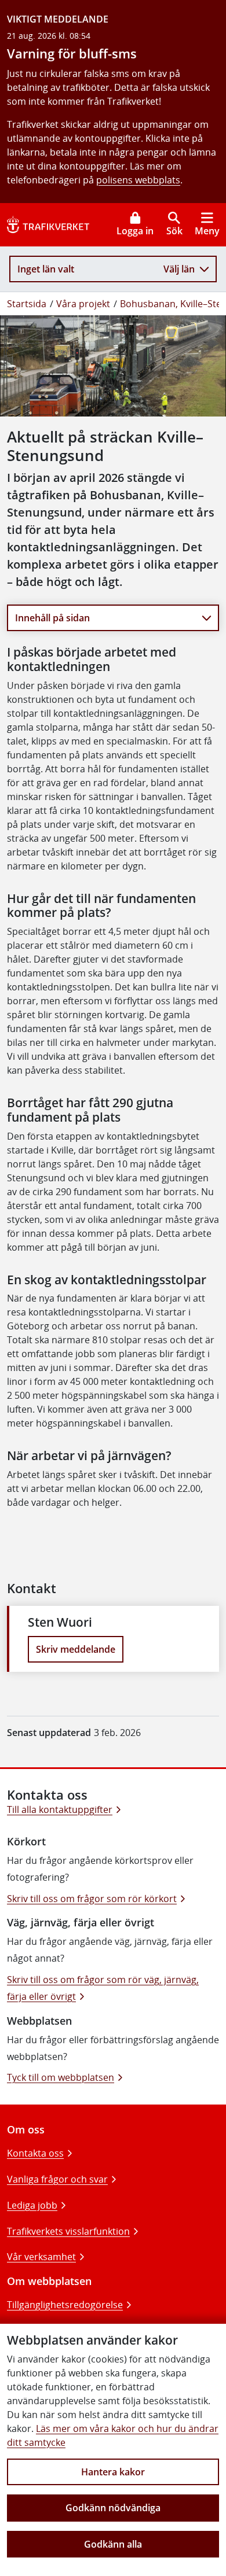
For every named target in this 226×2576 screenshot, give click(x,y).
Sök (174, 231)
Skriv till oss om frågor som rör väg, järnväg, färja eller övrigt (103, 1988)
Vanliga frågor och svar (57, 2179)
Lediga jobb (32, 2205)
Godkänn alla (113, 2544)
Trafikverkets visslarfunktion (68, 2231)
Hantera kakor (113, 2472)
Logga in (135, 231)
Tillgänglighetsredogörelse (65, 2305)
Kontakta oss (35, 2153)
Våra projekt (83, 304)
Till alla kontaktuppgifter (60, 1810)
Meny (207, 231)
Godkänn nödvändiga (113, 2508)
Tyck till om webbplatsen (61, 2077)
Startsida (27, 304)
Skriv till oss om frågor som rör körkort (92, 1899)
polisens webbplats (138, 180)
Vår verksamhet (41, 2257)
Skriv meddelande (76, 1649)
